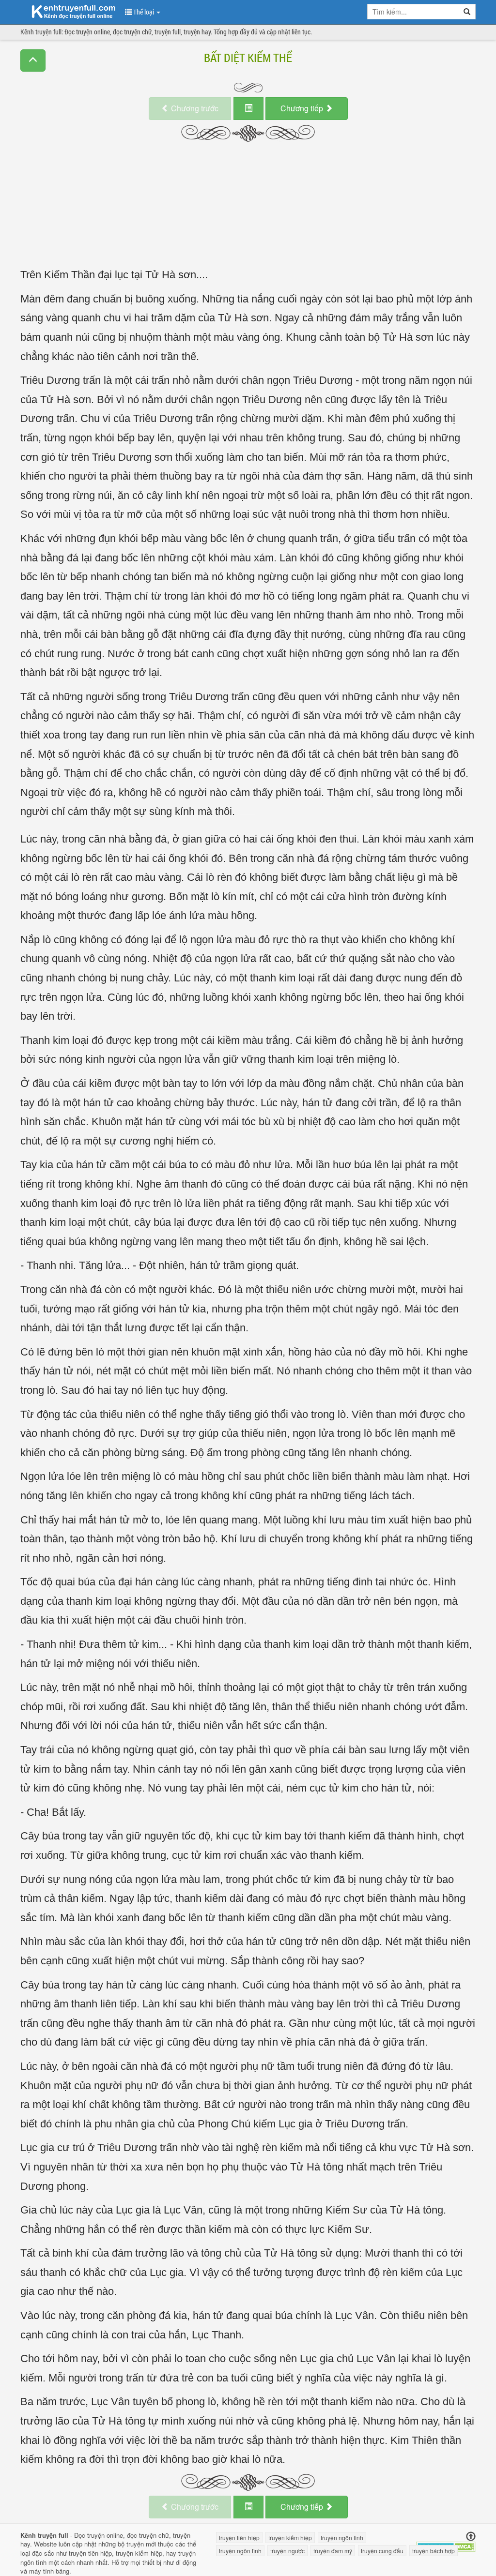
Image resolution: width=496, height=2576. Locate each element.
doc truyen (68, 11)
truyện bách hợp (434, 2551)
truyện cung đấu (382, 2551)
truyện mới (141, 2544)
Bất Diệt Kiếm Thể (248, 58)
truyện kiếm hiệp (139, 2553)
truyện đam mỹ (333, 2551)
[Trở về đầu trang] (471, 2537)
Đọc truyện (89, 2535)
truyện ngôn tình (342, 2538)
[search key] (413, 12)
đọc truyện (142, 2535)
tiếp (303, 108)
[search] (467, 12)
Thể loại (144, 12)
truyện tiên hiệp (90, 2553)
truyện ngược (287, 2551)
